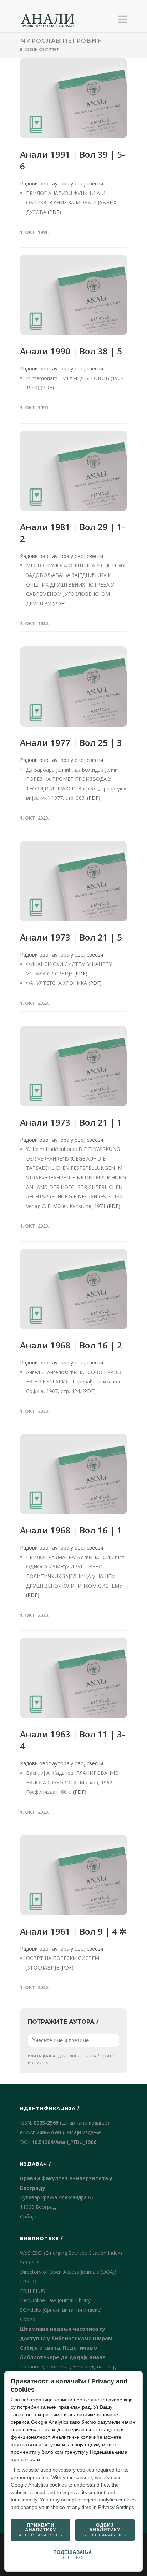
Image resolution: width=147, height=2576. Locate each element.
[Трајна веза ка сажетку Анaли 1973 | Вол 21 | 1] (73, 1066)
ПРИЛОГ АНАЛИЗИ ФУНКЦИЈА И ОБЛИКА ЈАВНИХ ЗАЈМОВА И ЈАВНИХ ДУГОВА (71, 203)
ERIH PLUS (32, 2291)
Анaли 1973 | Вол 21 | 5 (71, 937)
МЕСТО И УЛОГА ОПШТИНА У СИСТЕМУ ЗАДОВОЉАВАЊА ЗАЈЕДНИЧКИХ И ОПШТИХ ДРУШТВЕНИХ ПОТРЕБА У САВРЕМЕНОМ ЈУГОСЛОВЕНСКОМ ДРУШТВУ (76, 584)
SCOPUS (30, 2262)
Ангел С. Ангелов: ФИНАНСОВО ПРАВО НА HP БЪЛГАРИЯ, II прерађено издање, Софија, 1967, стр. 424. (75, 1382)
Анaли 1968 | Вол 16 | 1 (71, 1530)
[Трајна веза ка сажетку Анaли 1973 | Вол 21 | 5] (73, 881)
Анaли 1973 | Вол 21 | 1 (71, 1122)
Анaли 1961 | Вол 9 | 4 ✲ (73, 1931)
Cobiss (28, 2319)
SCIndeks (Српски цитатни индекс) (61, 2310)
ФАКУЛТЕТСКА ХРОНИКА (57, 983)
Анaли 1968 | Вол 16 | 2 (71, 1345)
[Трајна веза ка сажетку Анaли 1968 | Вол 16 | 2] (73, 1289)
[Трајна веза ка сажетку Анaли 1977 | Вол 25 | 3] (73, 687)
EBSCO (28, 2281)
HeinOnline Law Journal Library (55, 2300)
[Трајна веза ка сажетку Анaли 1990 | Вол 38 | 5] (73, 295)
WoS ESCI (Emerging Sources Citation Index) (71, 2253)
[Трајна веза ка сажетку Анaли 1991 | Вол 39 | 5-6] (73, 98)
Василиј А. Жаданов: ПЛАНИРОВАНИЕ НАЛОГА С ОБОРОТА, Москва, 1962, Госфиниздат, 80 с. (72, 1782)
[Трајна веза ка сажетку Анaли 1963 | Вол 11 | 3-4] (73, 1678)
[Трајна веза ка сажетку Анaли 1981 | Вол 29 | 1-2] (73, 471)
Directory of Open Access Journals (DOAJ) (68, 2272)
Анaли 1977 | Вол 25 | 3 (71, 742)
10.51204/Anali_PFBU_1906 (64, 2142)
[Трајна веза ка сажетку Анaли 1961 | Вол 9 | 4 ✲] (73, 1875)
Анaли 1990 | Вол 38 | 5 (71, 351)
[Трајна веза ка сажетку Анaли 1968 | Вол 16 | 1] (73, 1474)
